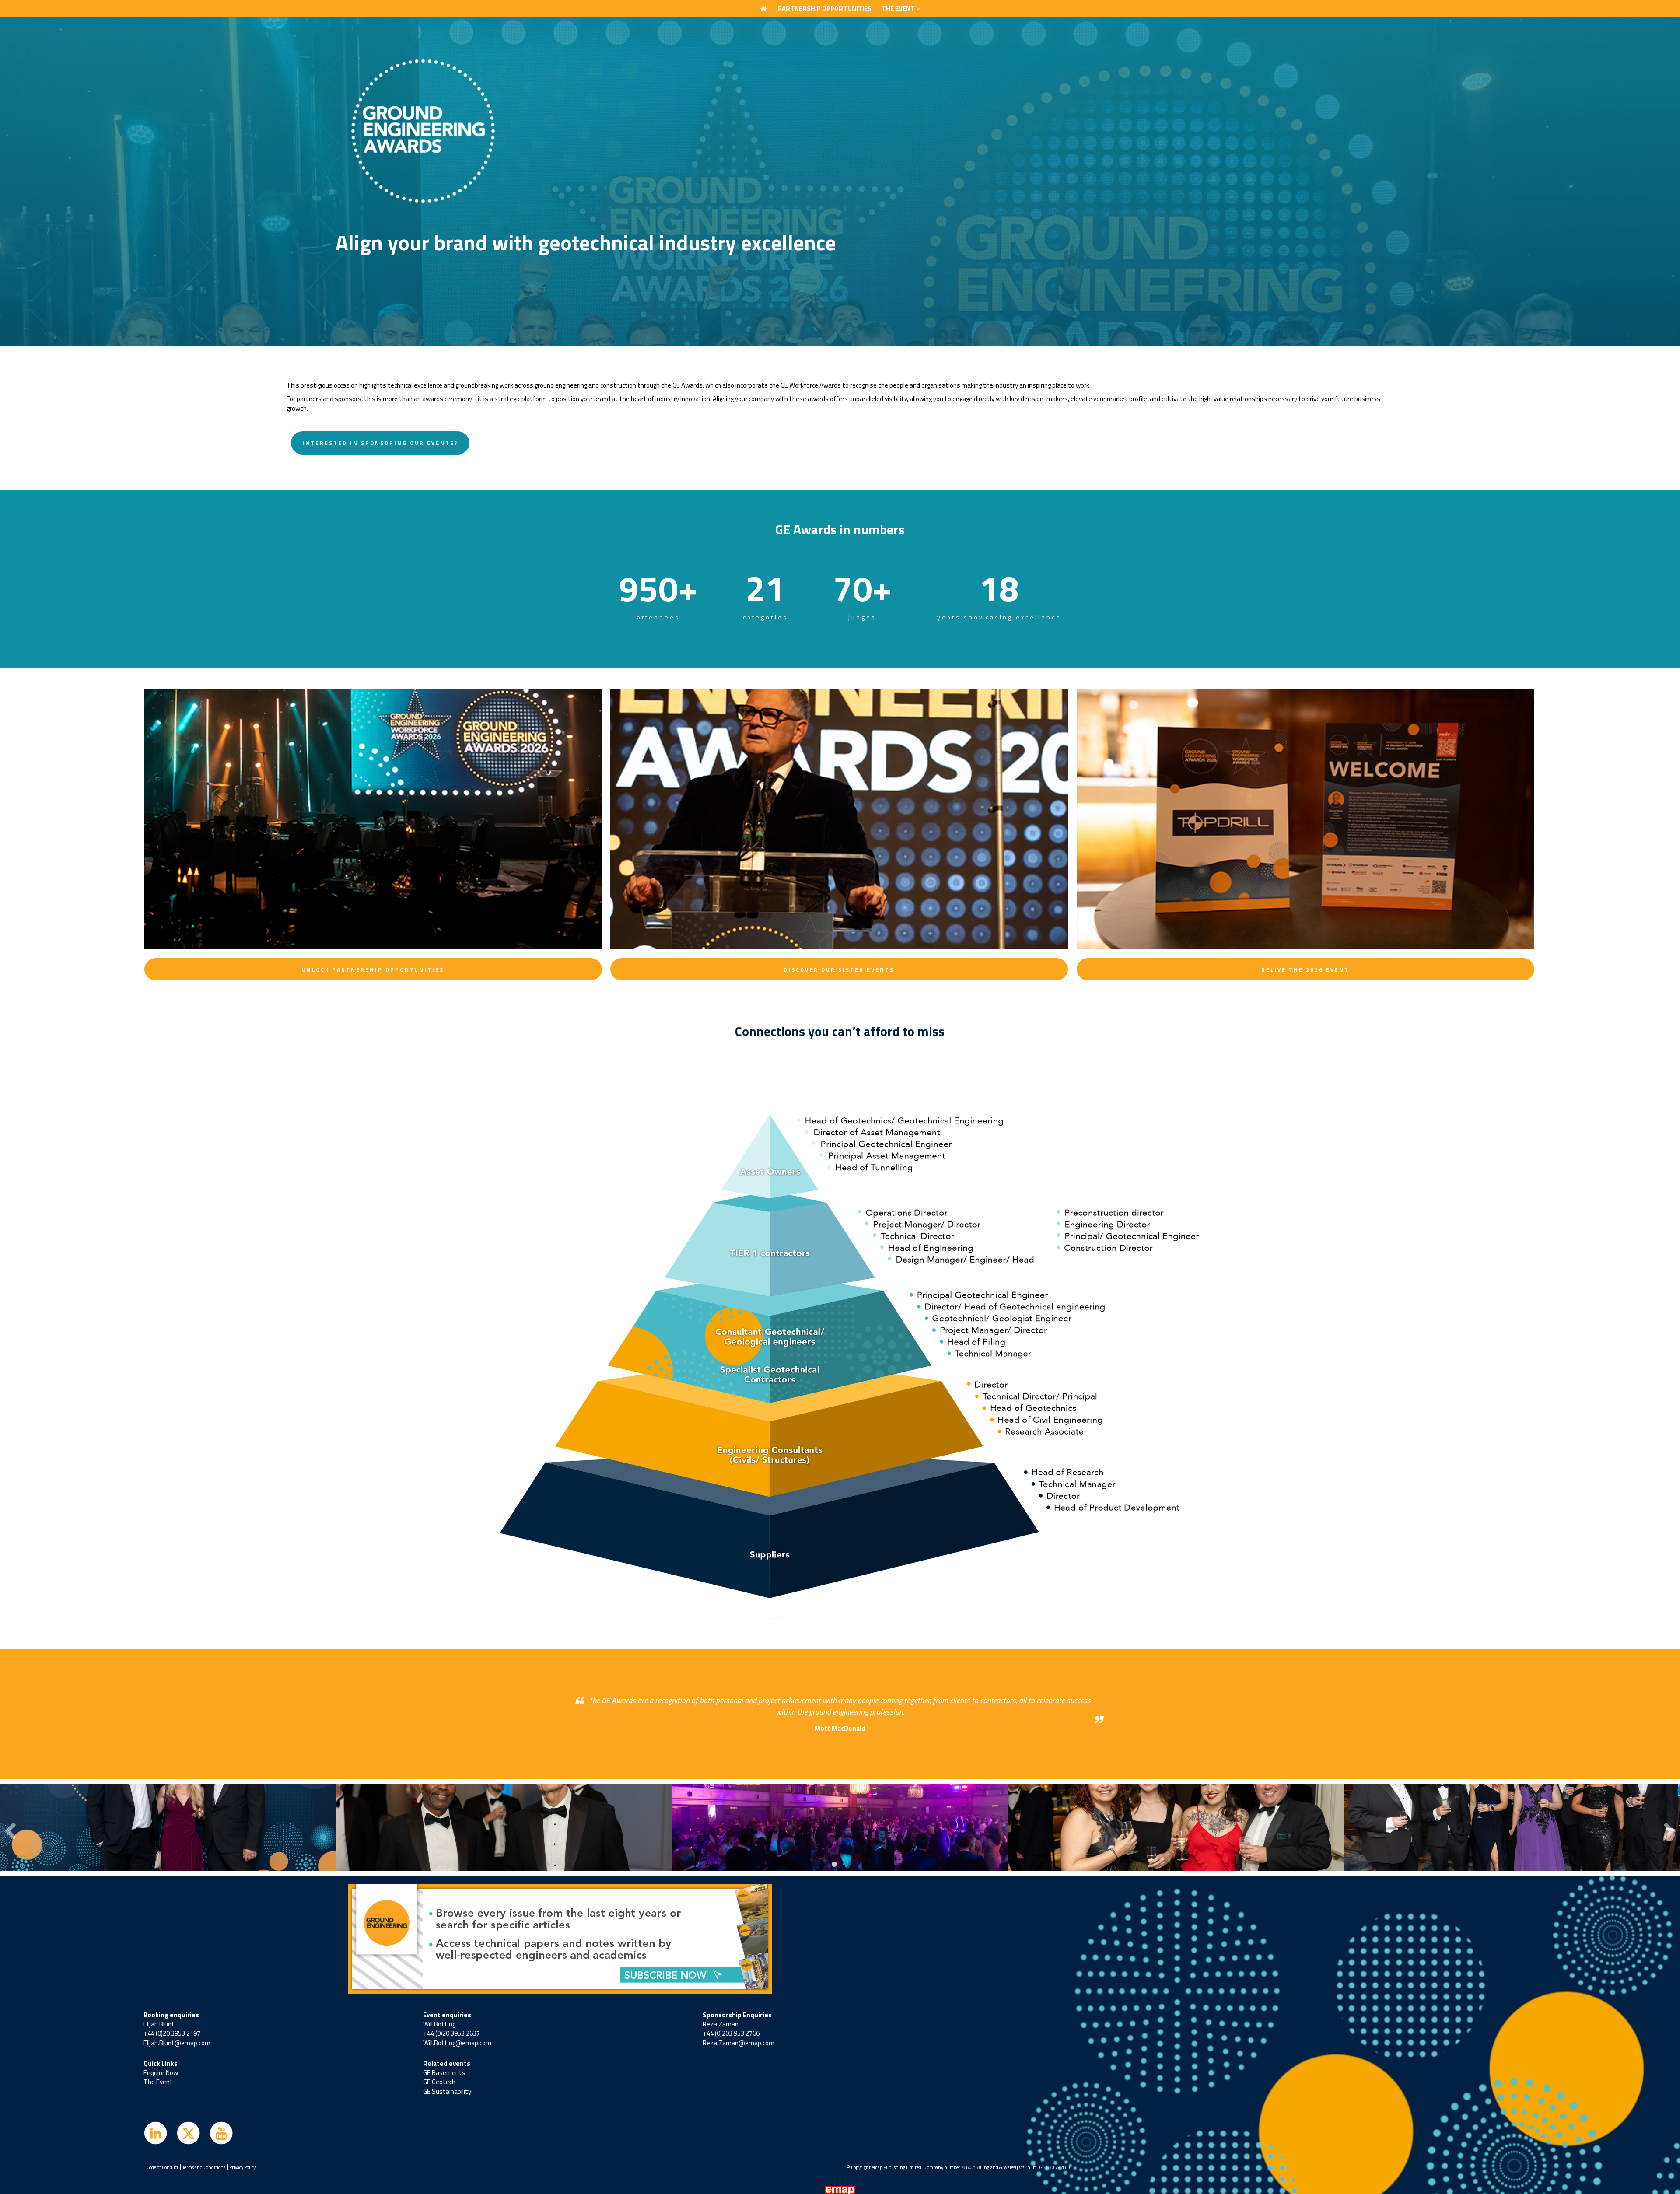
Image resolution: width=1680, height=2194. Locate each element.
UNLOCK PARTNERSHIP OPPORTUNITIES (373, 970)
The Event (158, 2082)
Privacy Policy (242, 2167)
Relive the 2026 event (1305, 970)
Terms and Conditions (204, 2167)
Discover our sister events (839, 970)
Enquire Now (161, 2073)
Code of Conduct (163, 2167)
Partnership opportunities (825, 9)
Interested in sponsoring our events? (380, 443)
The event (899, 9)
